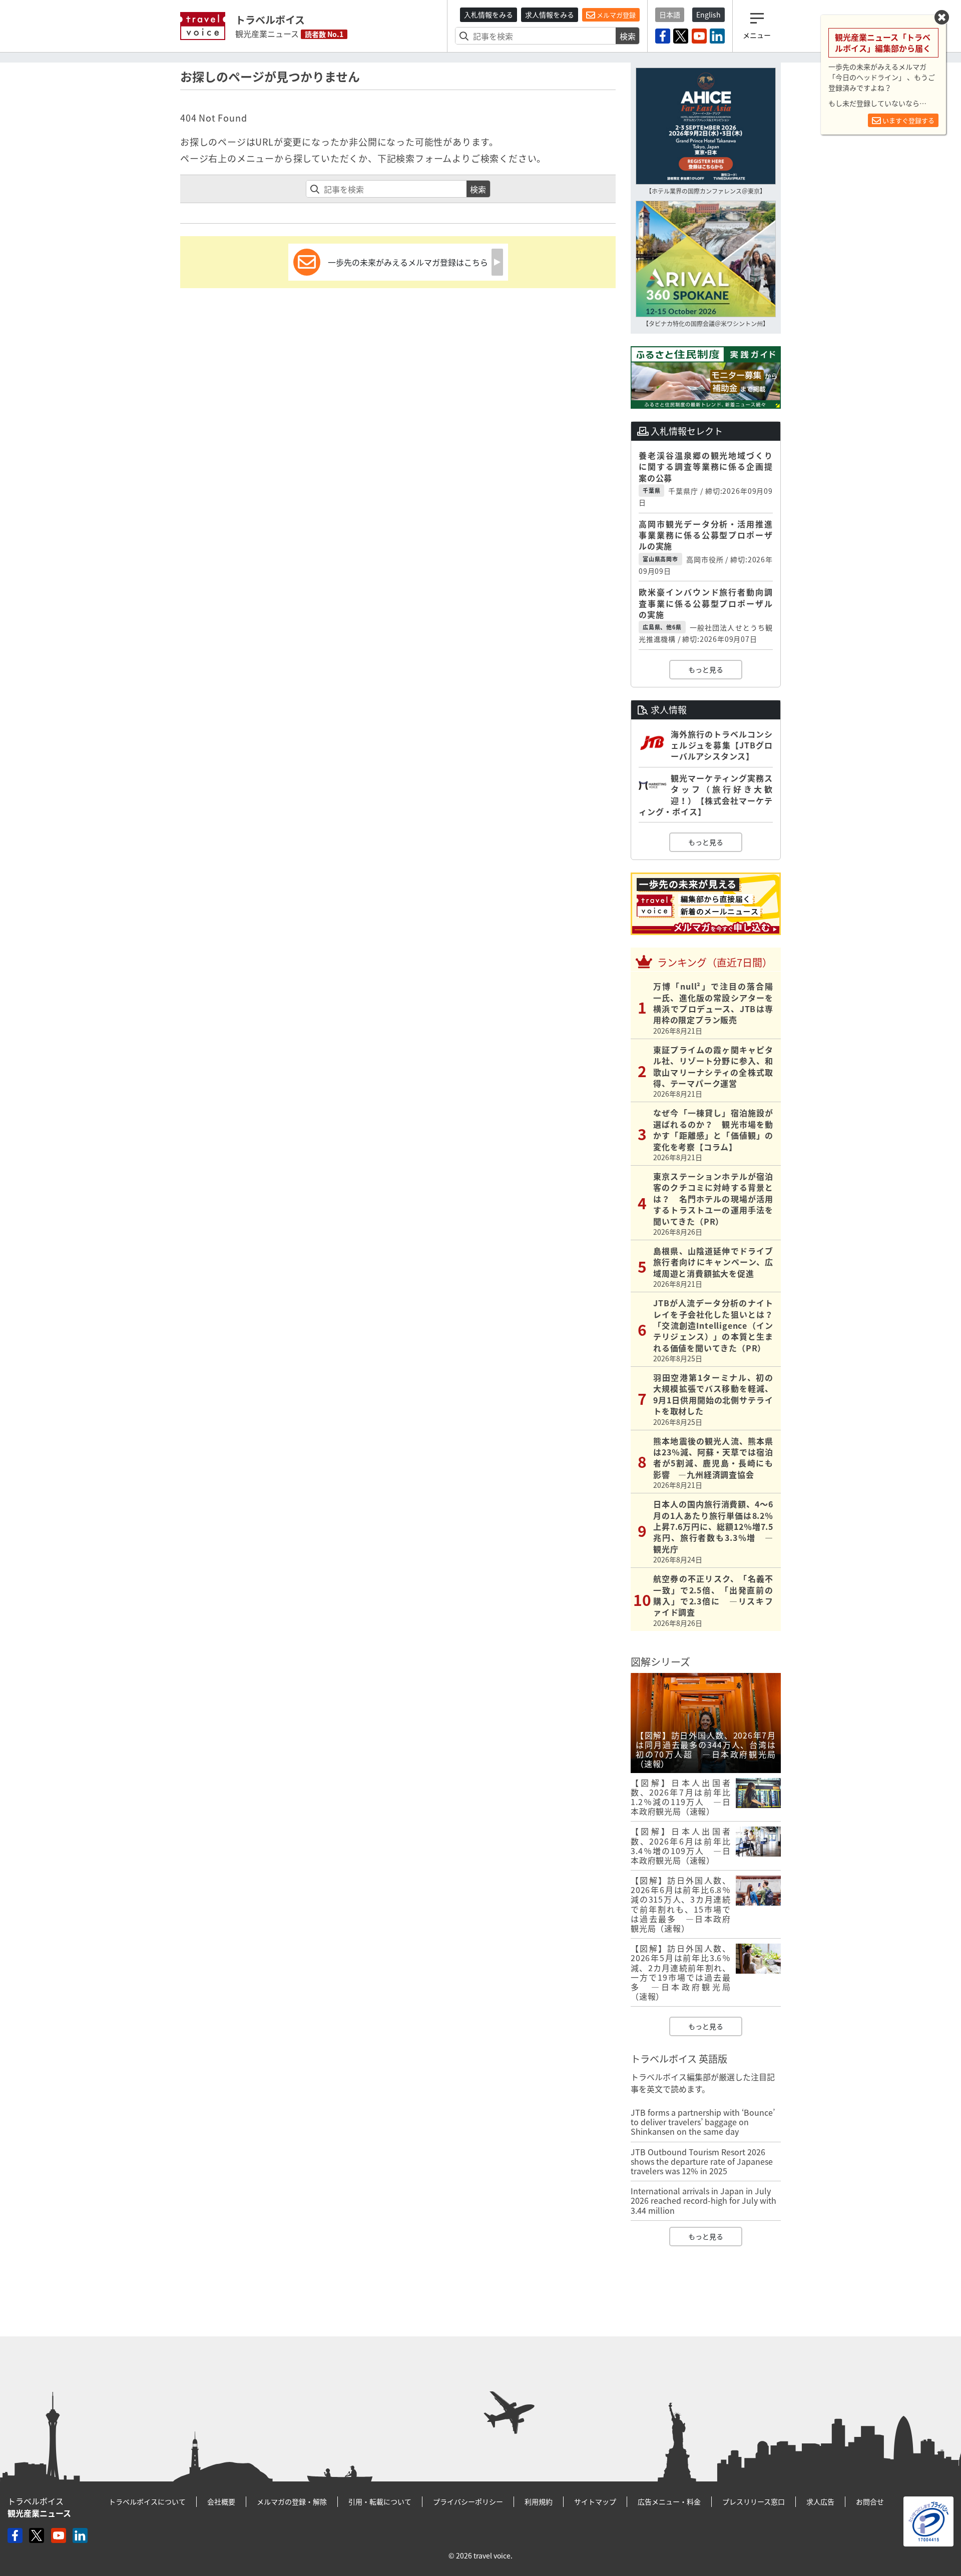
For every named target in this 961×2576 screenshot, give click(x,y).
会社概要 (221, 2501)
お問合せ (870, 2501)
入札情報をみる (489, 15)
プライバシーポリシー (468, 2501)
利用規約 (539, 2501)
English (708, 15)
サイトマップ (595, 2501)
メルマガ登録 (615, 15)
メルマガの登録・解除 (292, 2501)
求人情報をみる (550, 15)
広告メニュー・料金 (669, 2501)
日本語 (670, 15)
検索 (628, 36)
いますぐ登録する (908, 120)
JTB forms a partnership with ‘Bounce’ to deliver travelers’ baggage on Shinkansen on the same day (703, 2122)
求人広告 (820, 2501)
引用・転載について (380, 2501)
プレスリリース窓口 (754, 2501)
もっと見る (706, 669)
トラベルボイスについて (147, 2501)
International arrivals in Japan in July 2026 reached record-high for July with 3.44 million (703, 2200)
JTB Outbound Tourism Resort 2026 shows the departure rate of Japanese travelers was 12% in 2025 (702, 2161)
